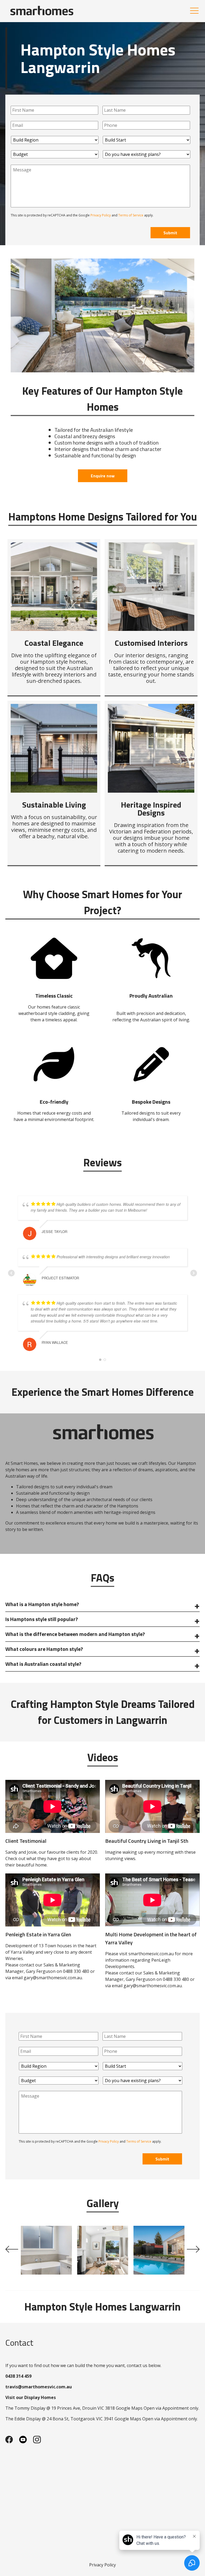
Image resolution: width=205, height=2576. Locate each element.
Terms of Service (131, 215)
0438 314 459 (18, 2376)
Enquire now (103, 476)
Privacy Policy (101, 215)
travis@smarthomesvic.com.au (39, 2387)
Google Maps (129, 2408)
